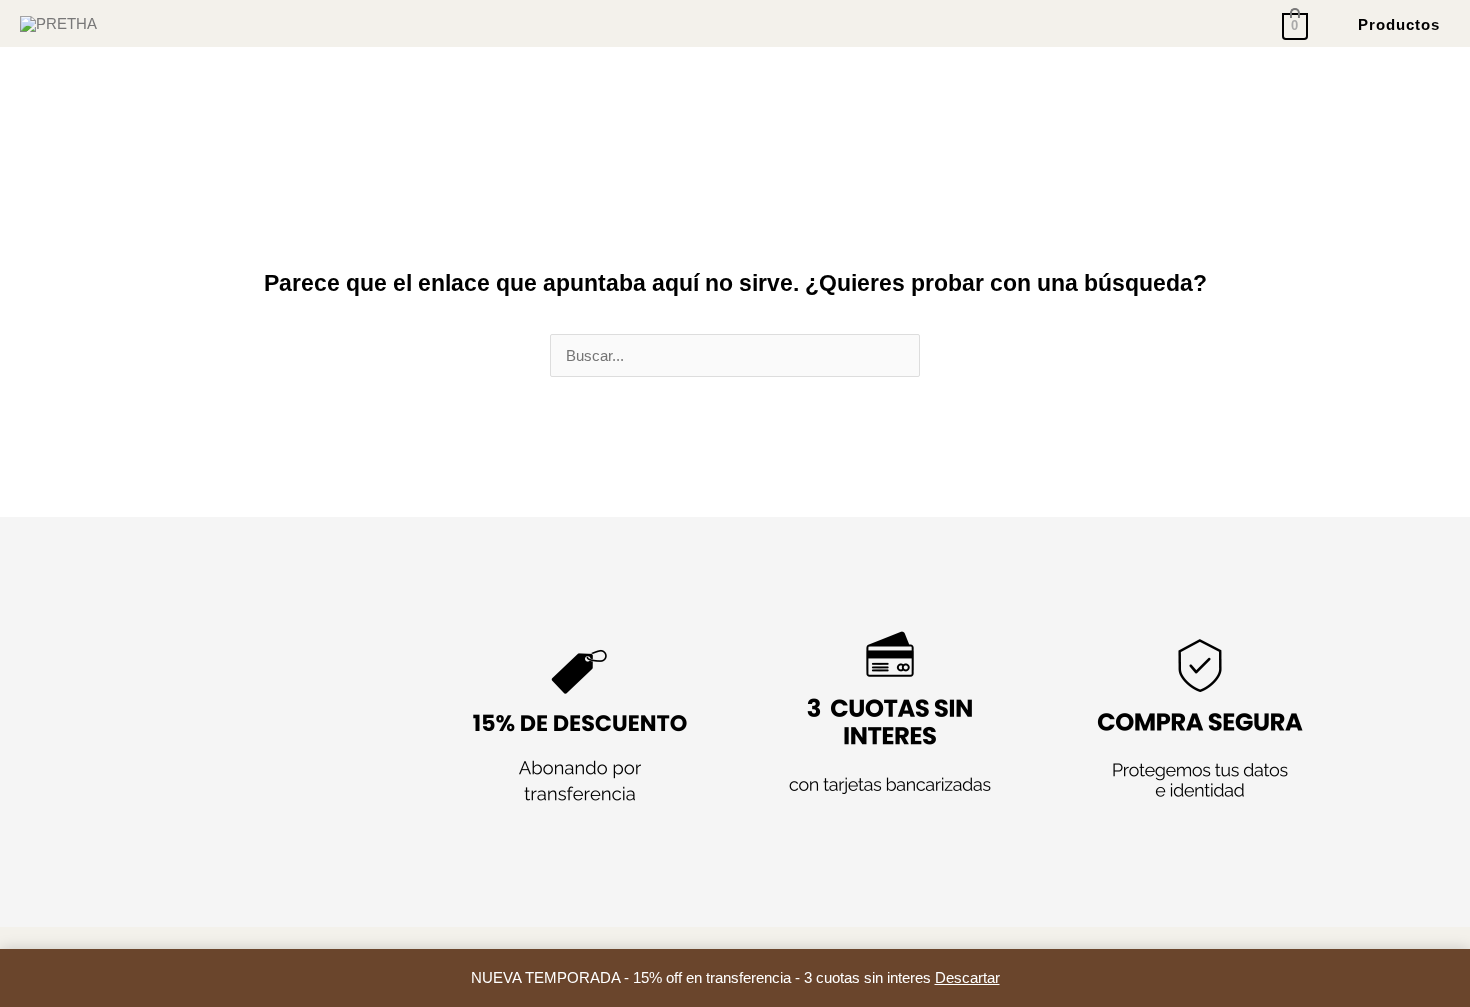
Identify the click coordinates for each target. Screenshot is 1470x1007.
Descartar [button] (967, 977)
